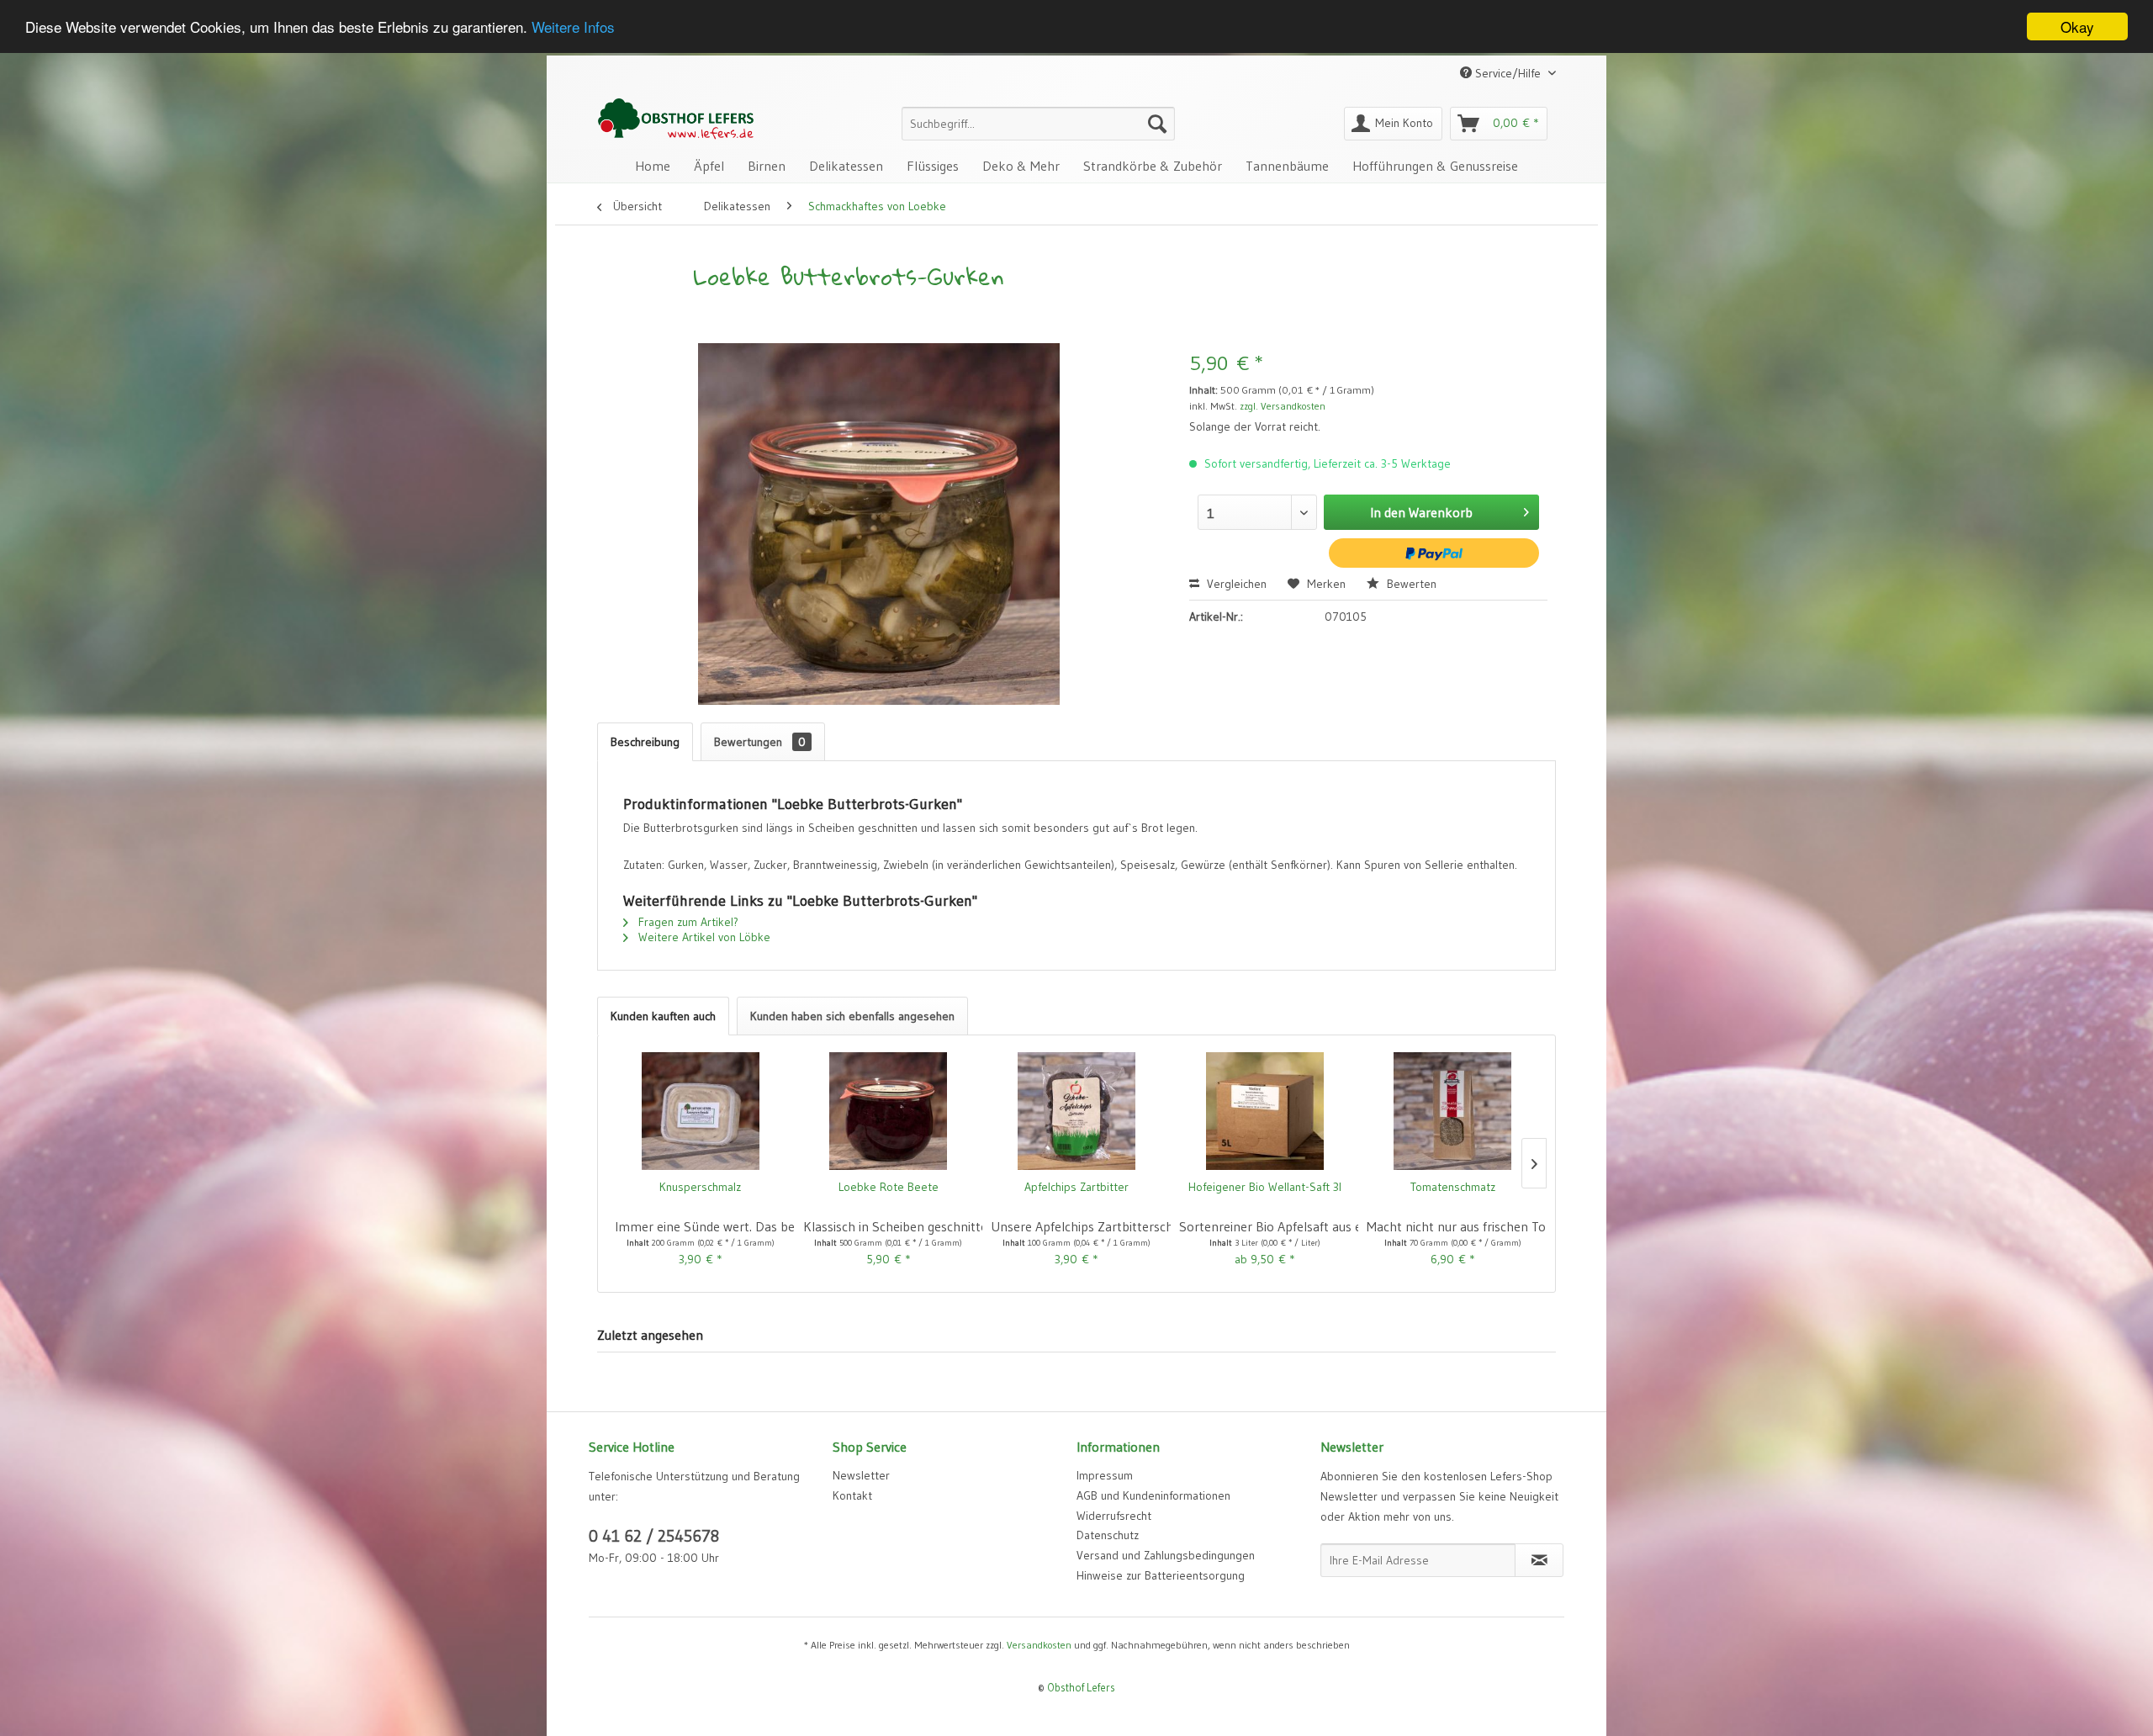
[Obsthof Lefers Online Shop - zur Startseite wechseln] (676, 119)
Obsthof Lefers (1081, 1687)
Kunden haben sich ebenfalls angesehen (852, 1016)
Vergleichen (1235, 584)
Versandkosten (1039, 1645)
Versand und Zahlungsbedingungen (1166, 1555)
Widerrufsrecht (1114, 1516)
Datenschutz (1108, 1535)
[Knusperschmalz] (701, 1111)
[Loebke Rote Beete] (889, 1111)
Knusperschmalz (700, 1187)
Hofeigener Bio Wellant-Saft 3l (1265, 1187)
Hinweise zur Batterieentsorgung (1161, 1575)
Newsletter (861, 1475)
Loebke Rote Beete (889, 1187)
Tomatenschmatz (1453, 1187)
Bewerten (1410, 584)
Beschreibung (645, 742)
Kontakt (852, 1495)
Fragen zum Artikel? (687, 922)
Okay (2077, 26)
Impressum (1105, 1475)
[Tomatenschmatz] (1452, 1111)
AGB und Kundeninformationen (1153, 1495)
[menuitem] (1038, 124)
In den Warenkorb (1421, 512)
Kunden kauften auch (663, 1016)
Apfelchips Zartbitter (1076, 1187)
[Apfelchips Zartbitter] (1076, 1111)
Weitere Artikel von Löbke (703, 937)
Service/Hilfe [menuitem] (1508, 73)
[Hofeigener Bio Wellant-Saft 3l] (1265, 1111)
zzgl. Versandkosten (1283, 406)
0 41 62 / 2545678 (654, 1536)
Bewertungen (760, 742)
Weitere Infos (573, 27)
